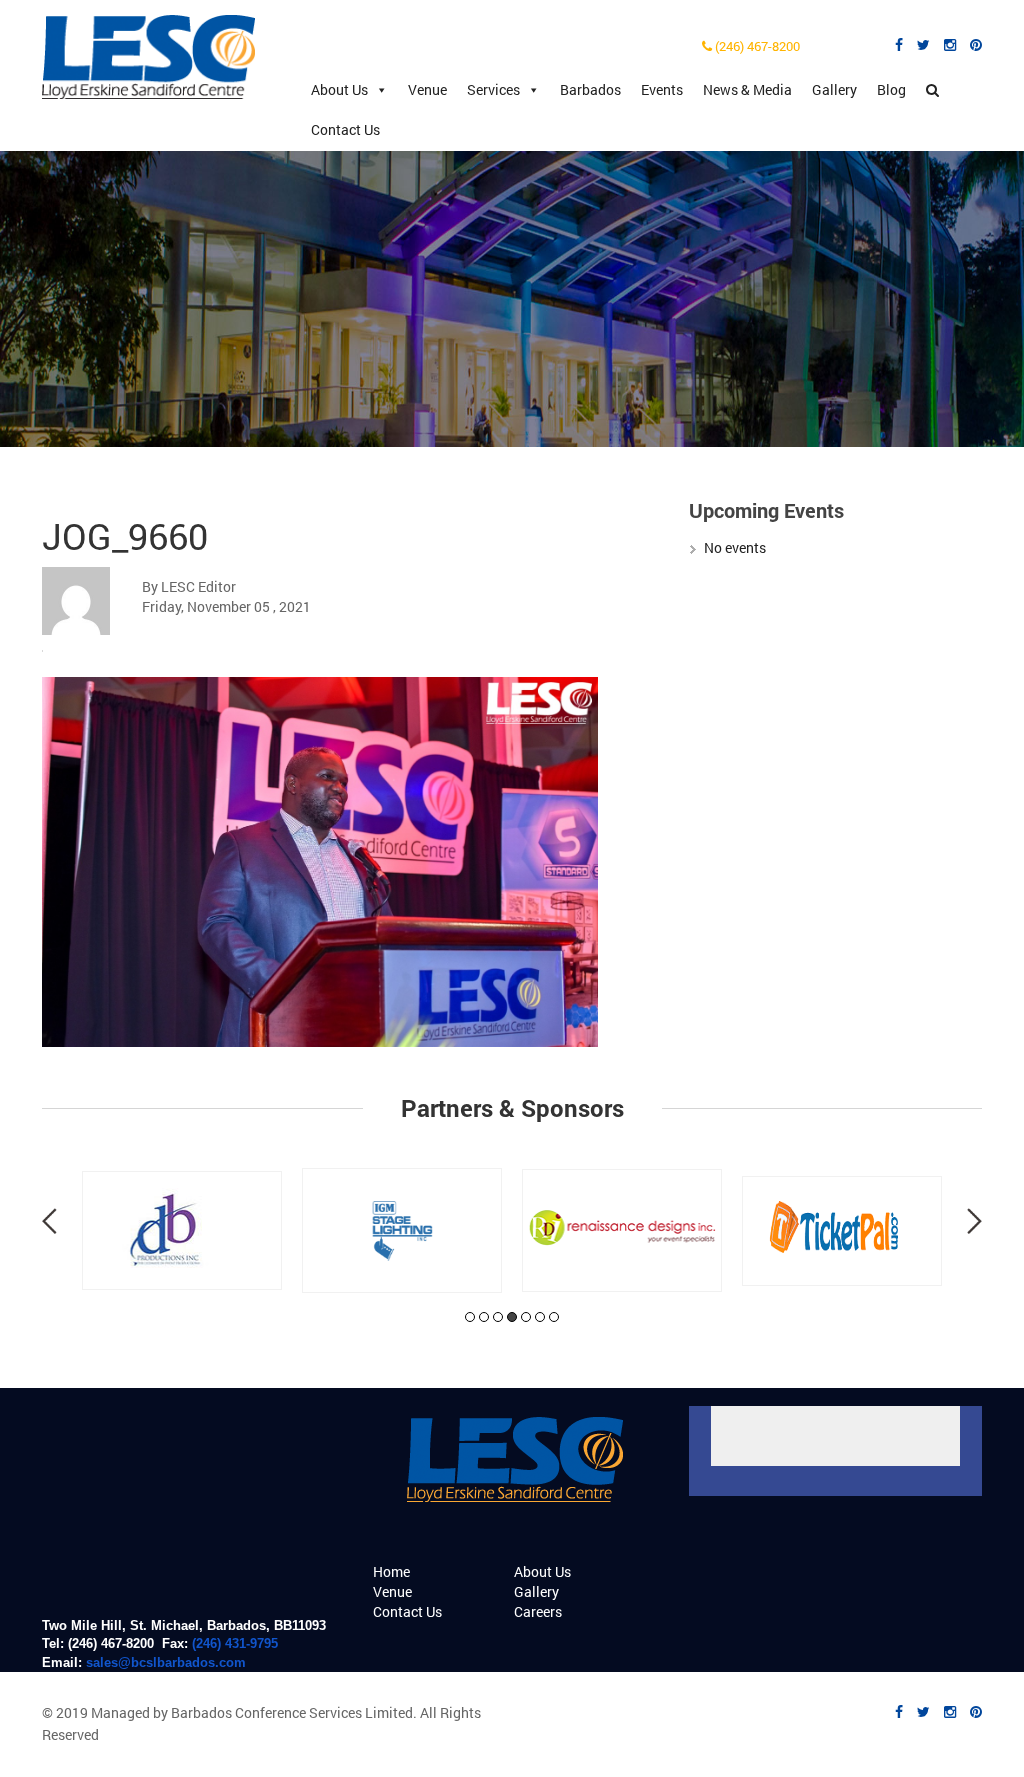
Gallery (834, 89)
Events (662, 89)
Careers (538, 1611)
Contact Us (345, 129)
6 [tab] (540, 1317)
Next (974, 1221)
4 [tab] (512, 1317)
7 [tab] (554, 1317)
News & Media (747, 89)
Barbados (590, 89)
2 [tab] (484, 1317)
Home (391, 1571)
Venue (427, 89)
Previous (49, 1221)
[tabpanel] (182, 1230)
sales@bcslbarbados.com (166, 1662)
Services (493, 89)
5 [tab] (526, 1317)
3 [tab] (498, 1317)
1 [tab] (470, 1317)
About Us (339, 89)
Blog (891, 89)
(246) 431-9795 (235, 1643)
